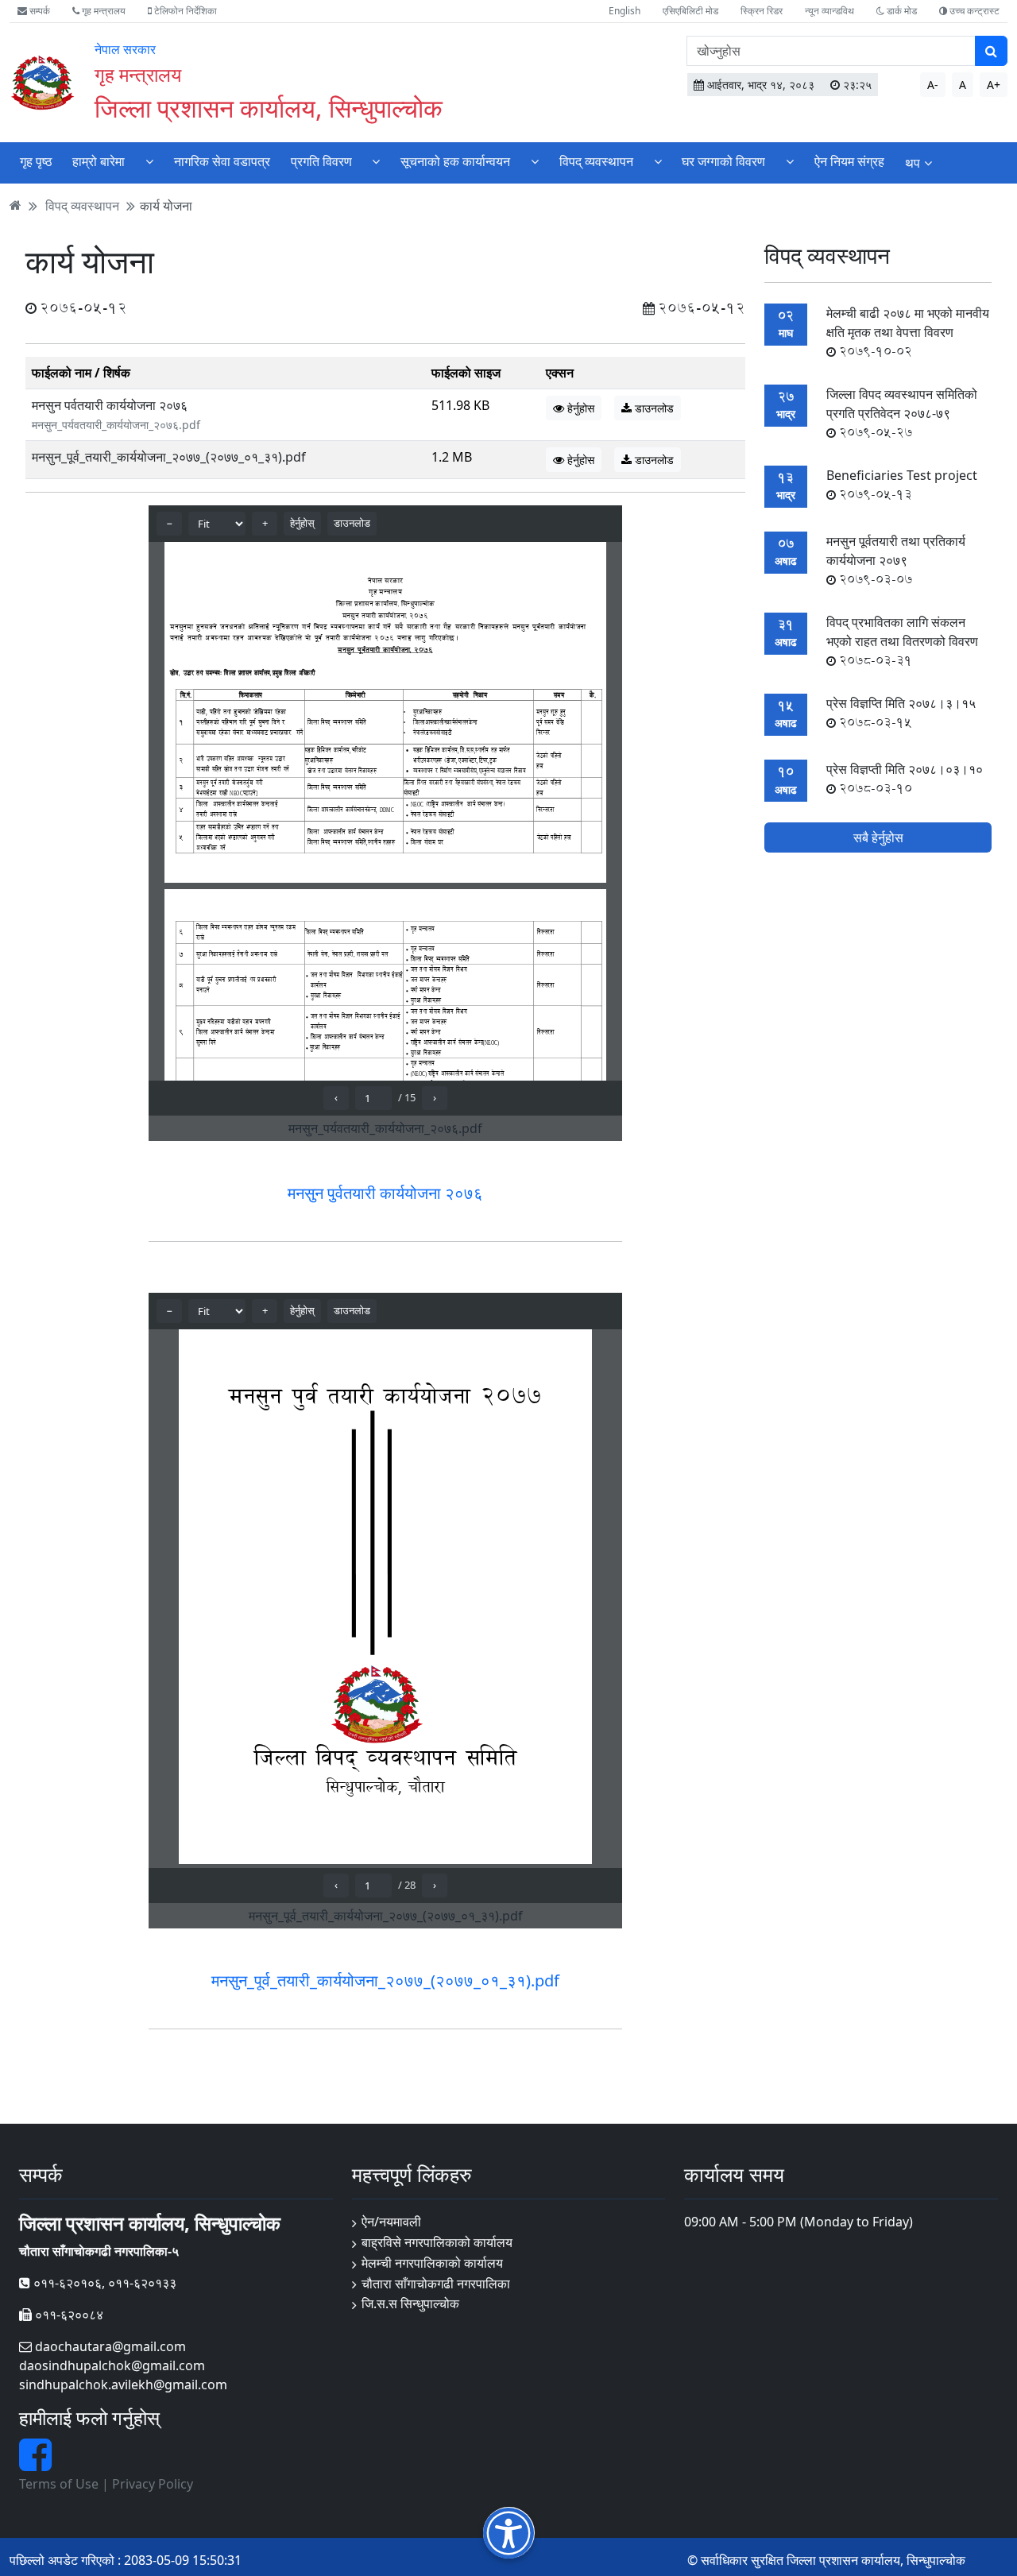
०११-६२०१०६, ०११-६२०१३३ (103, 2283)
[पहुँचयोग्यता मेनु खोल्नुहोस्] (509, 2533)
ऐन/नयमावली (391, 2222)
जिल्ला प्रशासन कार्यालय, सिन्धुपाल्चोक (269, 108)
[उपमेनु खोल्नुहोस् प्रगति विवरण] (376, 161)
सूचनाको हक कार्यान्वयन (455, 161)
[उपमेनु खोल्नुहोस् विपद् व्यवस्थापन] (658, 161)
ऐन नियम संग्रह (849, 161)
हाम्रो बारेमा (99, 161)
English (625, 11)
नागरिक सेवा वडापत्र (222, 161)
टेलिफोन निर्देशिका (184, 11)
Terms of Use (59, 2484)
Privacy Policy (153, 2484)
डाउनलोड (653, 408)
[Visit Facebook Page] (35, 2464)
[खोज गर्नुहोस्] (991, 51)
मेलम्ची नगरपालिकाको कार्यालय (432, 2263)
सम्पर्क (39, 11)
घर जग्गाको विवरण (723, 161)
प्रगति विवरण (321, 161)
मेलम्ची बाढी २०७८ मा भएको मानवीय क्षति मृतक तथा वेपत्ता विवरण (908, 332)
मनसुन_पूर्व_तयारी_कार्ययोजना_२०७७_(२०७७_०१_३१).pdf (169, 457)
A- (933, 85)
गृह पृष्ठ (36, 161)
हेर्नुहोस (579, 408)
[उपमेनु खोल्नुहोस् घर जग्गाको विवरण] (790, 161)
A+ (994, 85)
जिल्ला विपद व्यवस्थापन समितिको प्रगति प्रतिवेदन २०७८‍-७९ (902, 413)
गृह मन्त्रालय (102, 11)
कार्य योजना (166, 205)
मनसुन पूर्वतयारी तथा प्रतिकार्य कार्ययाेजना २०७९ (896, 560)
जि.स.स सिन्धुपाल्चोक (410, 2303)
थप (913, 163)
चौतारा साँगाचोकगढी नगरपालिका (436, 2284)
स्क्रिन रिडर (762, 11)
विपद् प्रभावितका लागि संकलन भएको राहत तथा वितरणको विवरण (902, 641)
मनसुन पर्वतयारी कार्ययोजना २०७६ (110, 405)
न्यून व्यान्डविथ (829, 11)
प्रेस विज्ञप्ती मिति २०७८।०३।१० (905, 779)
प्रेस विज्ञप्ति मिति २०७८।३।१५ (901, 713)
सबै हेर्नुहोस (878, 838)
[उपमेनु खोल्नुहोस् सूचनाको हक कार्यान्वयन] (535, 161)
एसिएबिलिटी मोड (690, 11)
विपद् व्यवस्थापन (596, 161)
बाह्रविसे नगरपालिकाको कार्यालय (437, 2242)
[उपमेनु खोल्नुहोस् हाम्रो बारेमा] (149, 161)
